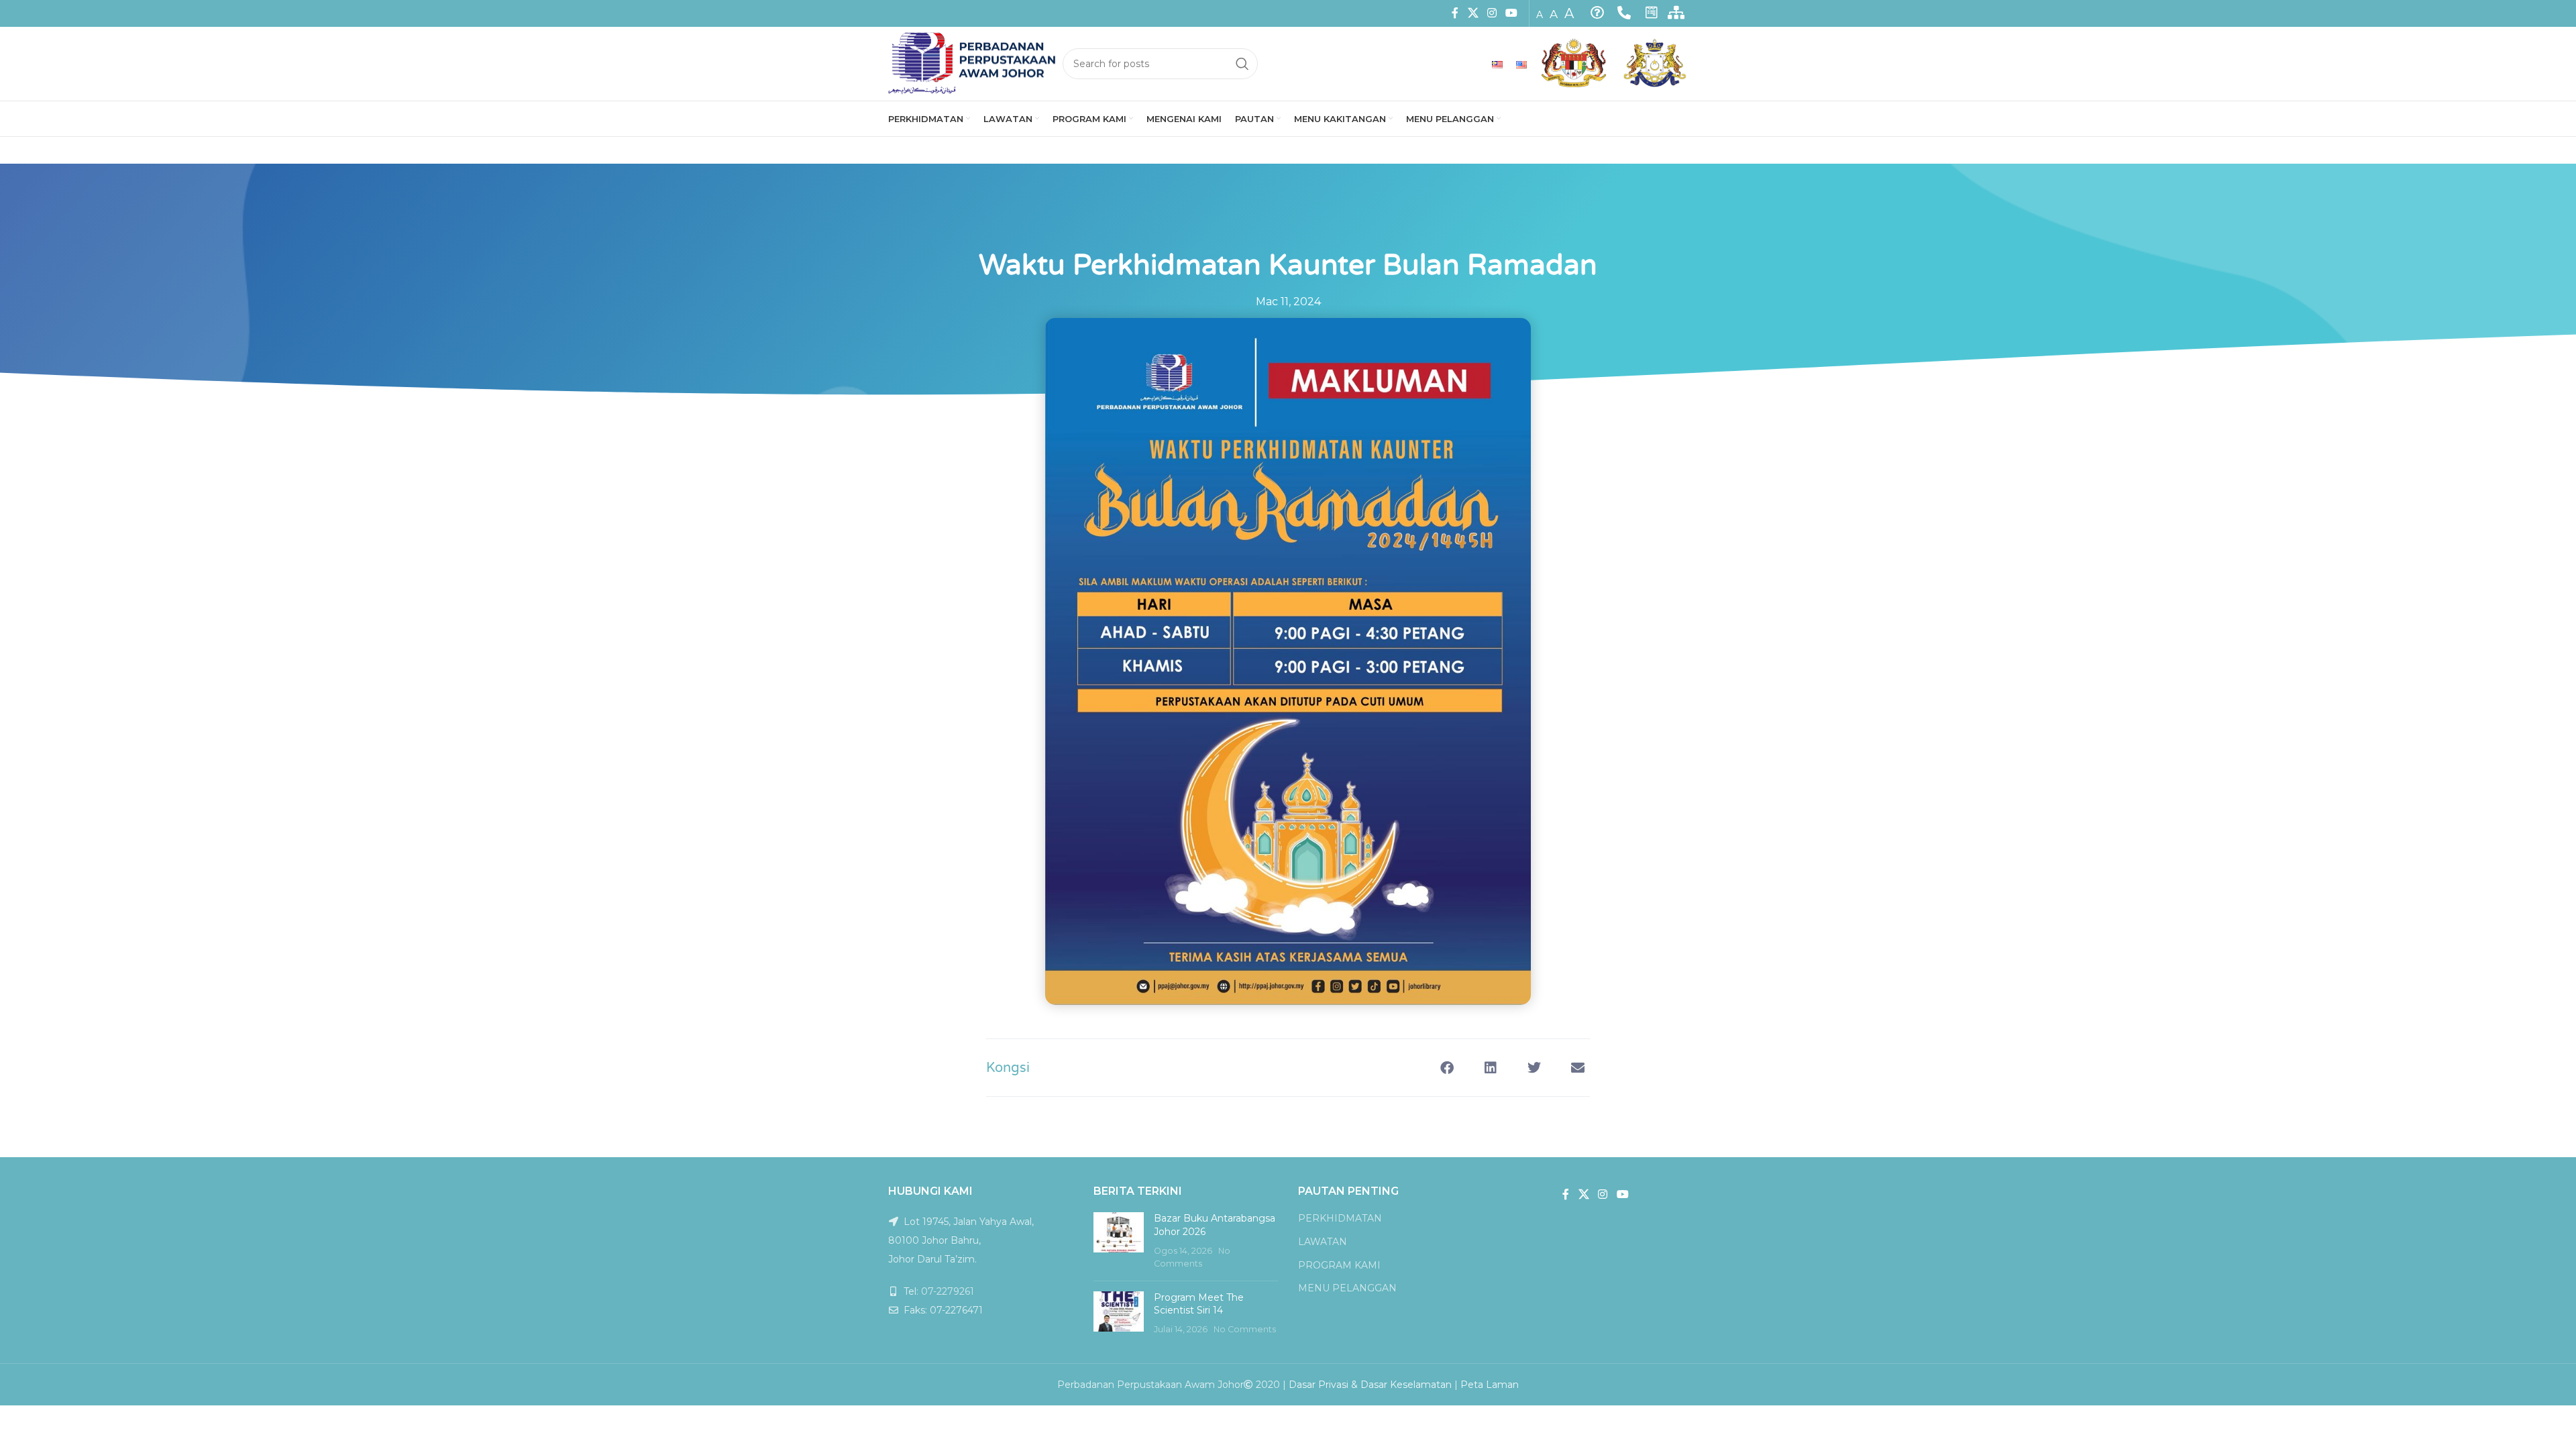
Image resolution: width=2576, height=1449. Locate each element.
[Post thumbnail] (1119, 1241)
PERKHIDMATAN (1340, 1218)
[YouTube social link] (1512, 13)
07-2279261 (948, 1291)
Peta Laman (1490, 1385)
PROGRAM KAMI (1339, 1265)
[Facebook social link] (1455, 13)
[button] (1447, 1068)
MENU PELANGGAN (1347, 1288)
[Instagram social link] (1492, 13)
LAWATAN (1323, 1242)
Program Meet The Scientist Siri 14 (1199, 1304)
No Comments (1245, 1329)
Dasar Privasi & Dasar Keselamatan (1370, 1385)
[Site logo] (972, 63)
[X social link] (1473, 13)
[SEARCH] (1242, 64)
